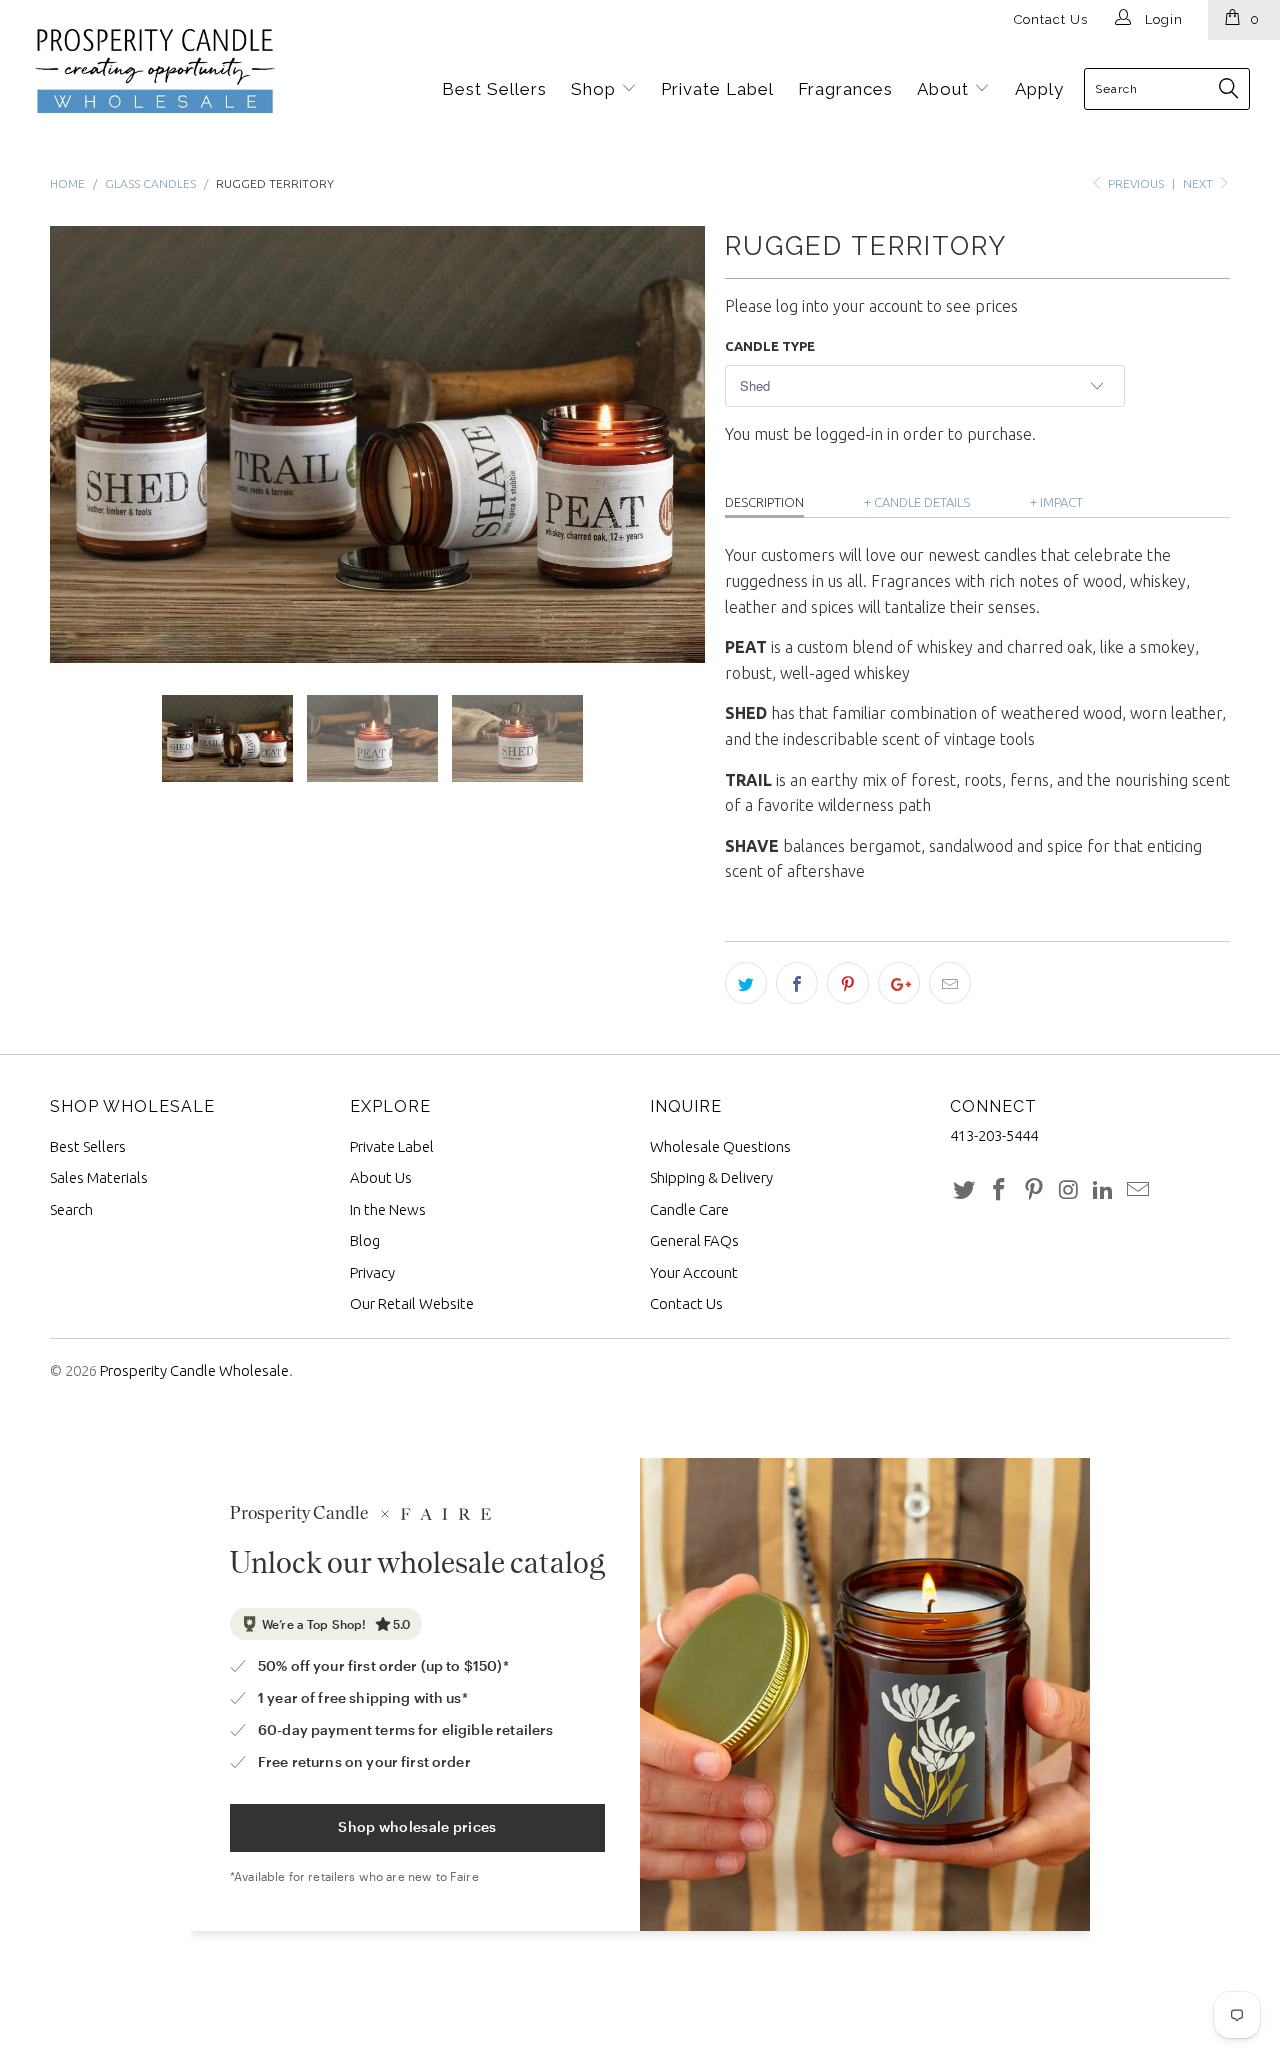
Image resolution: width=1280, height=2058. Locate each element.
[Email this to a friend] (950, 983)
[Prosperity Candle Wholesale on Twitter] (965, 1190)
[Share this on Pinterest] (848, 983)
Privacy (372, 1272)
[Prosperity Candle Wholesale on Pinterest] (1034, 1190)
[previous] (85, 444)
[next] (670, 444)
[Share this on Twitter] (746, 983)
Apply (1039, 89)
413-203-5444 (994, 1135)
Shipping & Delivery (711, 1177)
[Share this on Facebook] (797, 983)
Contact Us (1051, 19)
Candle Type (770, 346)
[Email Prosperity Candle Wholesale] (1138, 1190)
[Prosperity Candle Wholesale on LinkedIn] (1104, 1190)
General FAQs (694, 1240)
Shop (596, 89)
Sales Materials (99, 1177)
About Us (381, 1177)
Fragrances (845, 89)
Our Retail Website (412, 1303)
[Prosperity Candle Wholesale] (127, 71)
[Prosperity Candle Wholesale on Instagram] (1069, 1190)
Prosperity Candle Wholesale (194, 1370)
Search (71, 1209)
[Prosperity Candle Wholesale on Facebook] (1000, 1190)
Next (1199, 183)
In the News (388, 1209)
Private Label (717, 89)
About (945, 89)
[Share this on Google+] (899, 983)
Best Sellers (494, 89)
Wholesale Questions (720, 1146)
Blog (365, 1240)
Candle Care (689, 1209)
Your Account (694, 1272)
